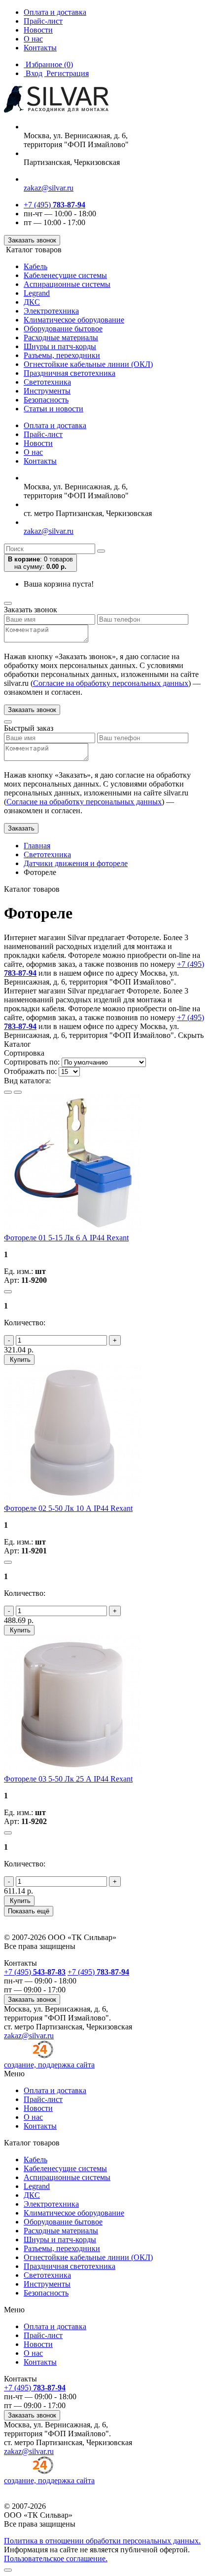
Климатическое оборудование (74, 320)
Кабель (35, 266)
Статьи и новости (53, 409)
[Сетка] (18, 1092)
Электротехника (51, 311)
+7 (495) (54, 205)
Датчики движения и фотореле (76, 863)
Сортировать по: (32, 1062)
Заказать (21, 828)
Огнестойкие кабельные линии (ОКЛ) (88, 364)
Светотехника (47, 382)
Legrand (37, 293)
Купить (19, 1360)
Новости (38, 30)
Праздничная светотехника (70, 373)
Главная (37, 846)
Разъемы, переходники (62, 355)
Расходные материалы (61, 337)
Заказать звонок (32, 240)
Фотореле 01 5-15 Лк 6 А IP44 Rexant (66, 1238)
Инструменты (47, 391)
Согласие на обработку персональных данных (111, 683)
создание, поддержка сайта (49, 2065)
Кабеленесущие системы (65, 275)
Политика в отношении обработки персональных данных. (102, 2541)
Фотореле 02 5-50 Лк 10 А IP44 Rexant (68, 1508)
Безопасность (46, 400)
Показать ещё (29, 1911)
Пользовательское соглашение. (56, 2558)
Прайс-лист (43, 21)
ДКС (32, 302)
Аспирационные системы (67, 284)
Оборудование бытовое (63, 329)
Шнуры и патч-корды (60, 346)
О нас (33, 39)
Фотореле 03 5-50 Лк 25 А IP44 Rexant (68, 1779)
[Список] (8, 1092)
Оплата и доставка (55, 12)
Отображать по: (30, 1071)
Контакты (40, 48)
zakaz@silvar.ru (49, 188)
